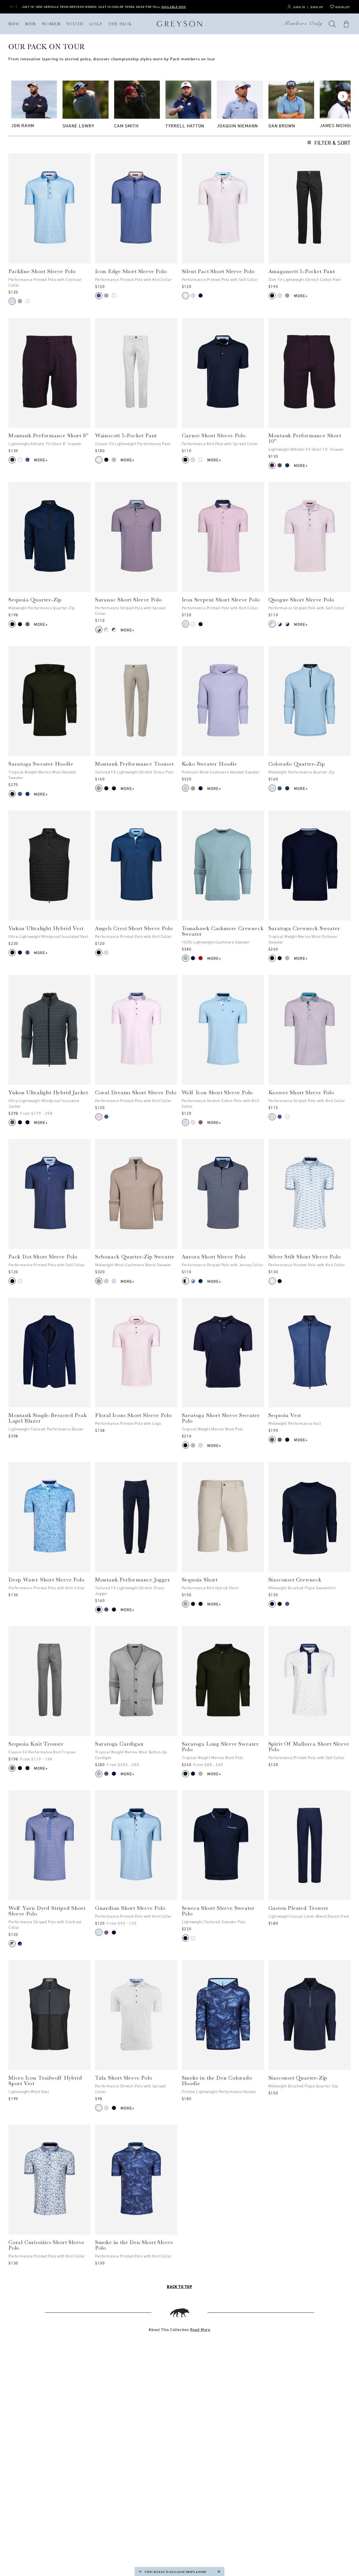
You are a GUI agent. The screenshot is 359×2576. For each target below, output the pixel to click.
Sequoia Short (200, 1580)
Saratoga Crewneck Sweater (304, 928)
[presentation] (50, 208)
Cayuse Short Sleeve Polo (214, 436)
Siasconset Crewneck (295, 1580)
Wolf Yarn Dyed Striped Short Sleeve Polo (47, 1911)
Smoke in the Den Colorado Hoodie (217, 2081)
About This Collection (179, 2329)
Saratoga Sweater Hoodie (41, 764)
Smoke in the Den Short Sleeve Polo (134, 2245)
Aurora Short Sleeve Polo (214, 1257)
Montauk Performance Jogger (133, 1580)
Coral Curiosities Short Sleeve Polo (46, 2245)
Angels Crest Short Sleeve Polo (134, 928)
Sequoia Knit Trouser (36, 1744)
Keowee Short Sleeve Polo (301, 1093)
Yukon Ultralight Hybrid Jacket (48, 1093)
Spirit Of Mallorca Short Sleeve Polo (309, 1747)
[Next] (343, 96)
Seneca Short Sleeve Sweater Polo (218, 1911)
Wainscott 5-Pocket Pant (126, 436)
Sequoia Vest (285, 1415)
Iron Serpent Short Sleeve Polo (221, 600)
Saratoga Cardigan (119, 1744)
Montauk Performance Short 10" (305, 438)
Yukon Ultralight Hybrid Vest (46, 928)
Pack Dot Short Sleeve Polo (43, 1257)
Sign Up (317, 7)
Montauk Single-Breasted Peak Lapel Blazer (48, 1418)
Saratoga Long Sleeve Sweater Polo (220, 1747)
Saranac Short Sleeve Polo (128, 600)
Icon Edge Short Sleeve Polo (131, 271)
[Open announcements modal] (11, 7)
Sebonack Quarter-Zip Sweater (135, 1257)
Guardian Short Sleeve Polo (130, 1908)
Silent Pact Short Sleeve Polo (218, 271)
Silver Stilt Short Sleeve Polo (305, 1257)
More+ (301, 296)
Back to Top (179, 2287)
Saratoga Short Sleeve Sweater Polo (221, 1418)
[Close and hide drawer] (219, 2572)
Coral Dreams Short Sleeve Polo (136, 1093)
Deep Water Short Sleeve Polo (46, 1580)
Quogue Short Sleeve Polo (301, 600)
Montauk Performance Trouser (135, 764)
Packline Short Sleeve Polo (42, 271)
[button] (332, 24)
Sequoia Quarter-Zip (35, 600)
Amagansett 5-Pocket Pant (302, 271)
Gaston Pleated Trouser (299, 1908)
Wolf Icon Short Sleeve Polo (217, 1093)
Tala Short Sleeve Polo (124, 2078)
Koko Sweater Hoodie (210, 764)
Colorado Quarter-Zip (297, 764)
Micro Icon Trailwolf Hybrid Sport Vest (45, 2081)
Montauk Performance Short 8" (48, 436)
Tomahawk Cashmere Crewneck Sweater (223, 931)
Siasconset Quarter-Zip (298, 2078)
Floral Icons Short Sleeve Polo (133, 1415)
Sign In (299, 7)
